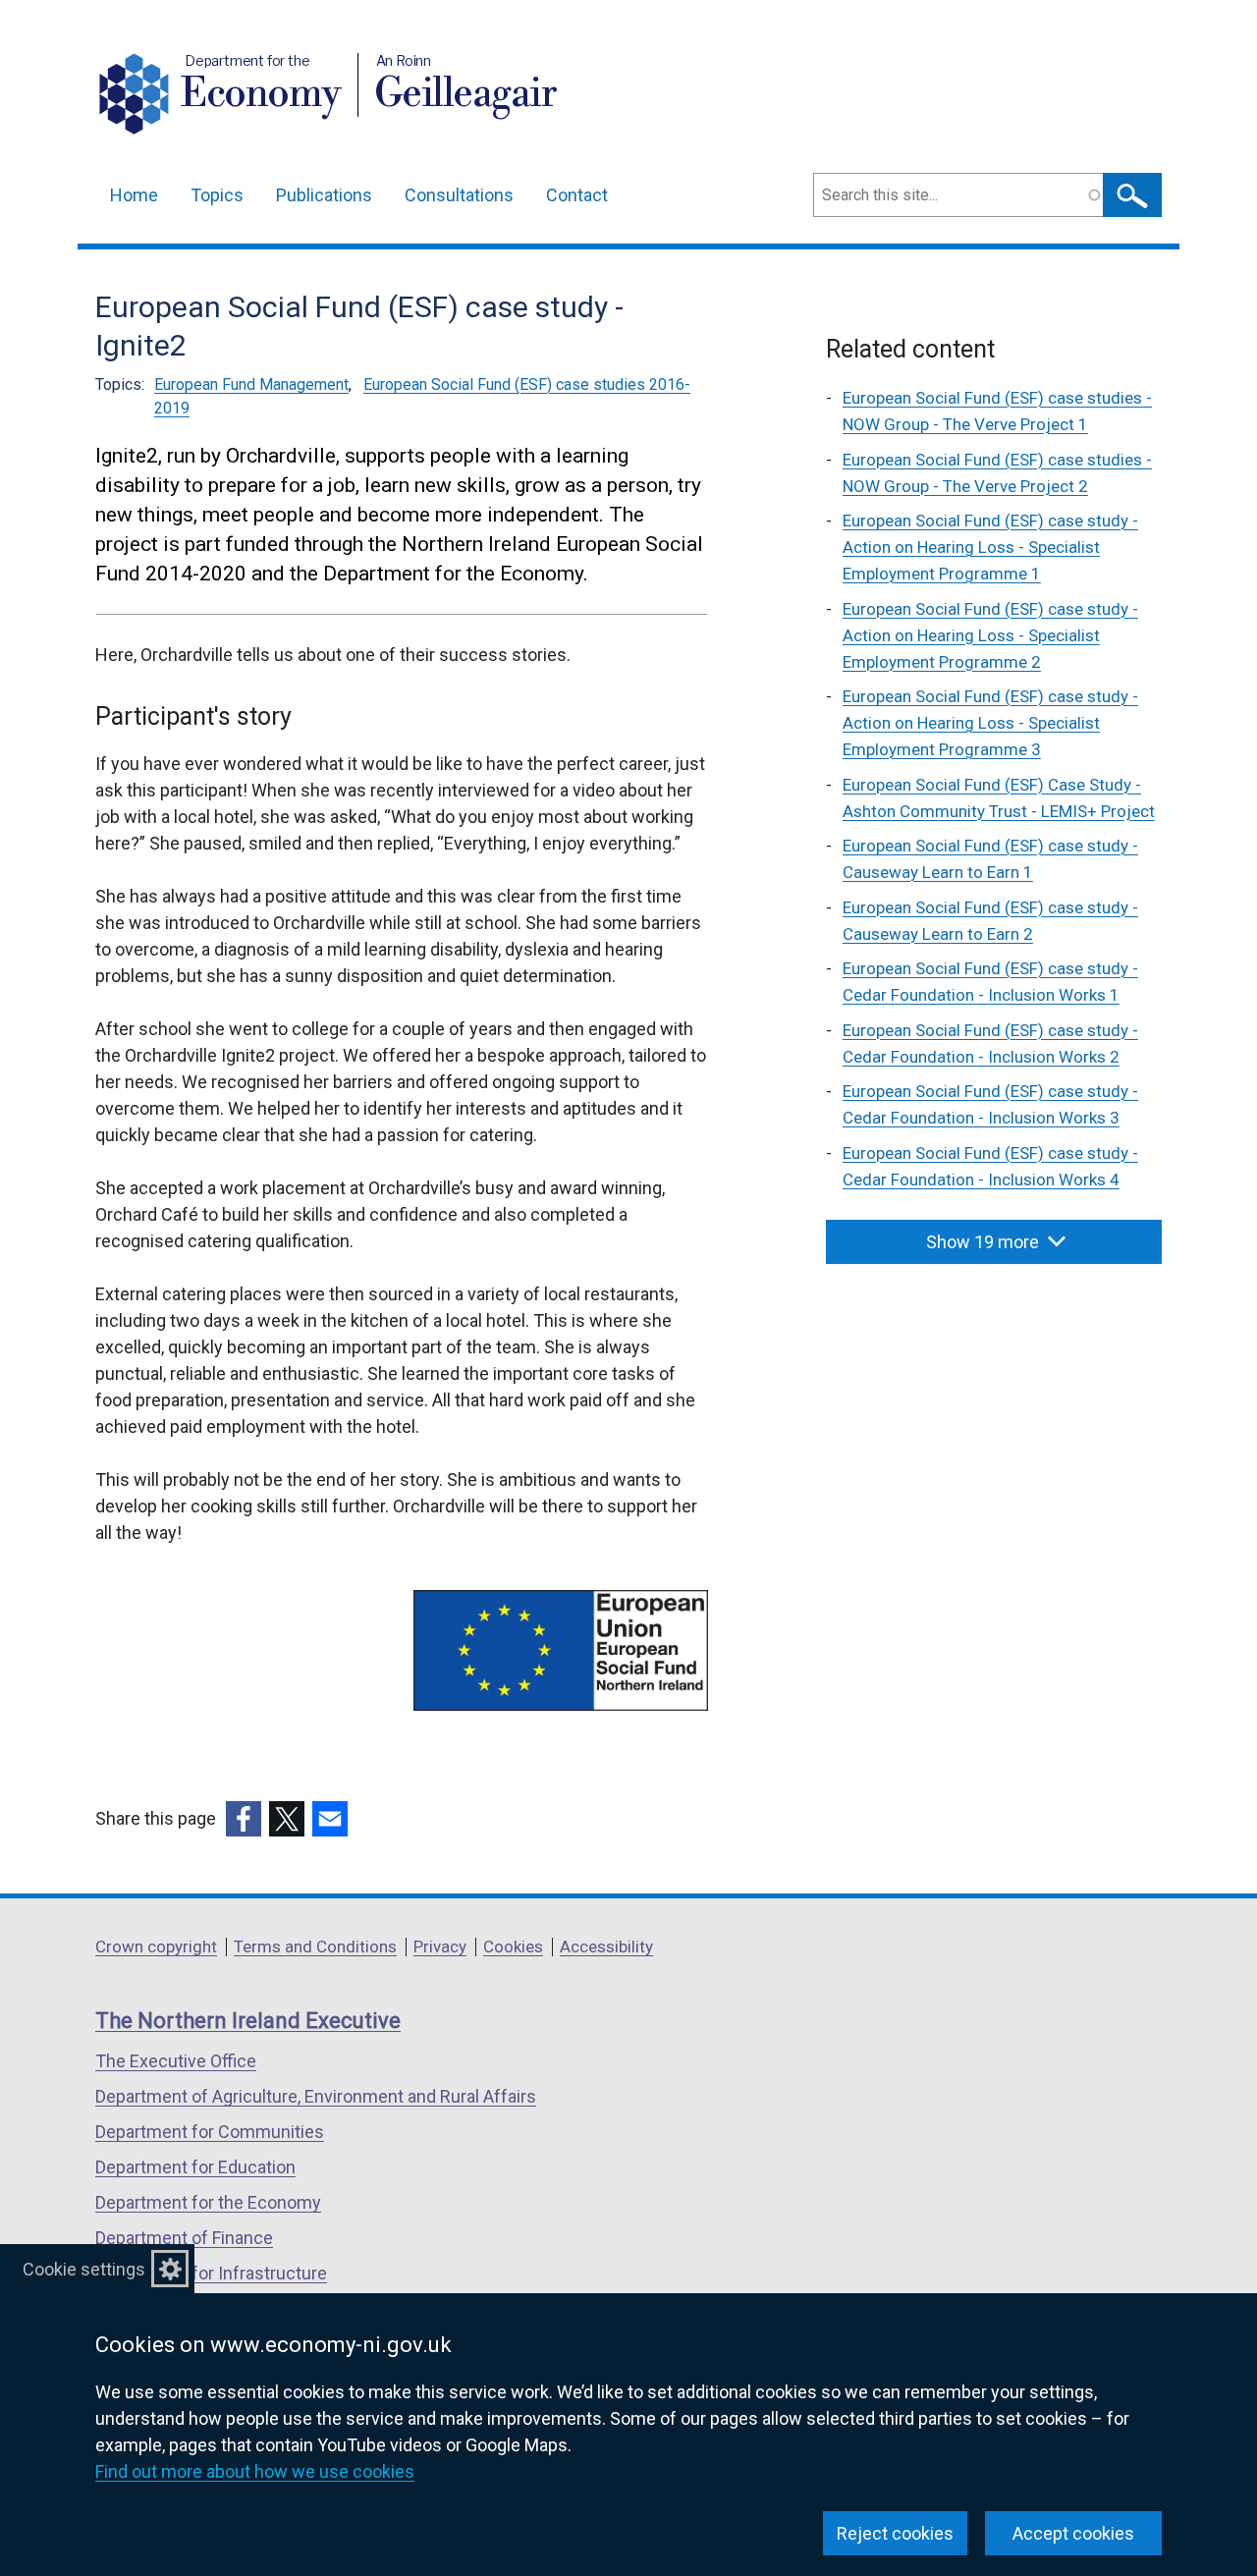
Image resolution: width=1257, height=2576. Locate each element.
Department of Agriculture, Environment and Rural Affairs (316, 2096)
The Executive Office (176, 2061)
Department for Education (195, 2167)
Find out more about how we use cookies (255, 2471)
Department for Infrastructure (211, 2273)
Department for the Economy (208, 2202)
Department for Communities (210, 2132)
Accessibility (606, 1946)
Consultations (459, 195)
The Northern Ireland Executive (248, 2021)
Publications (324, 195)
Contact (577, 195)
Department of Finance (184, 2238)
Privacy (440, 1946)
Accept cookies (1073, 2533)
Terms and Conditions (315, 1946)
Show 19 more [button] (983, 1242)
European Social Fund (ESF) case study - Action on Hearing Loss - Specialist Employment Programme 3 (990, 723)
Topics (217, 195)
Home (134, 195)
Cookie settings (84, 2269)
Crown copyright (156, 1946)
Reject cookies (895, 2533)
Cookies (513, 1946)
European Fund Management (251, 384)
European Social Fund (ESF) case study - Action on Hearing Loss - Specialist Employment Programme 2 (990, 635)
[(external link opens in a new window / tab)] (244, 1819)
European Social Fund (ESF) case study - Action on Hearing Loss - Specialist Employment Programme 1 (990, 547)
